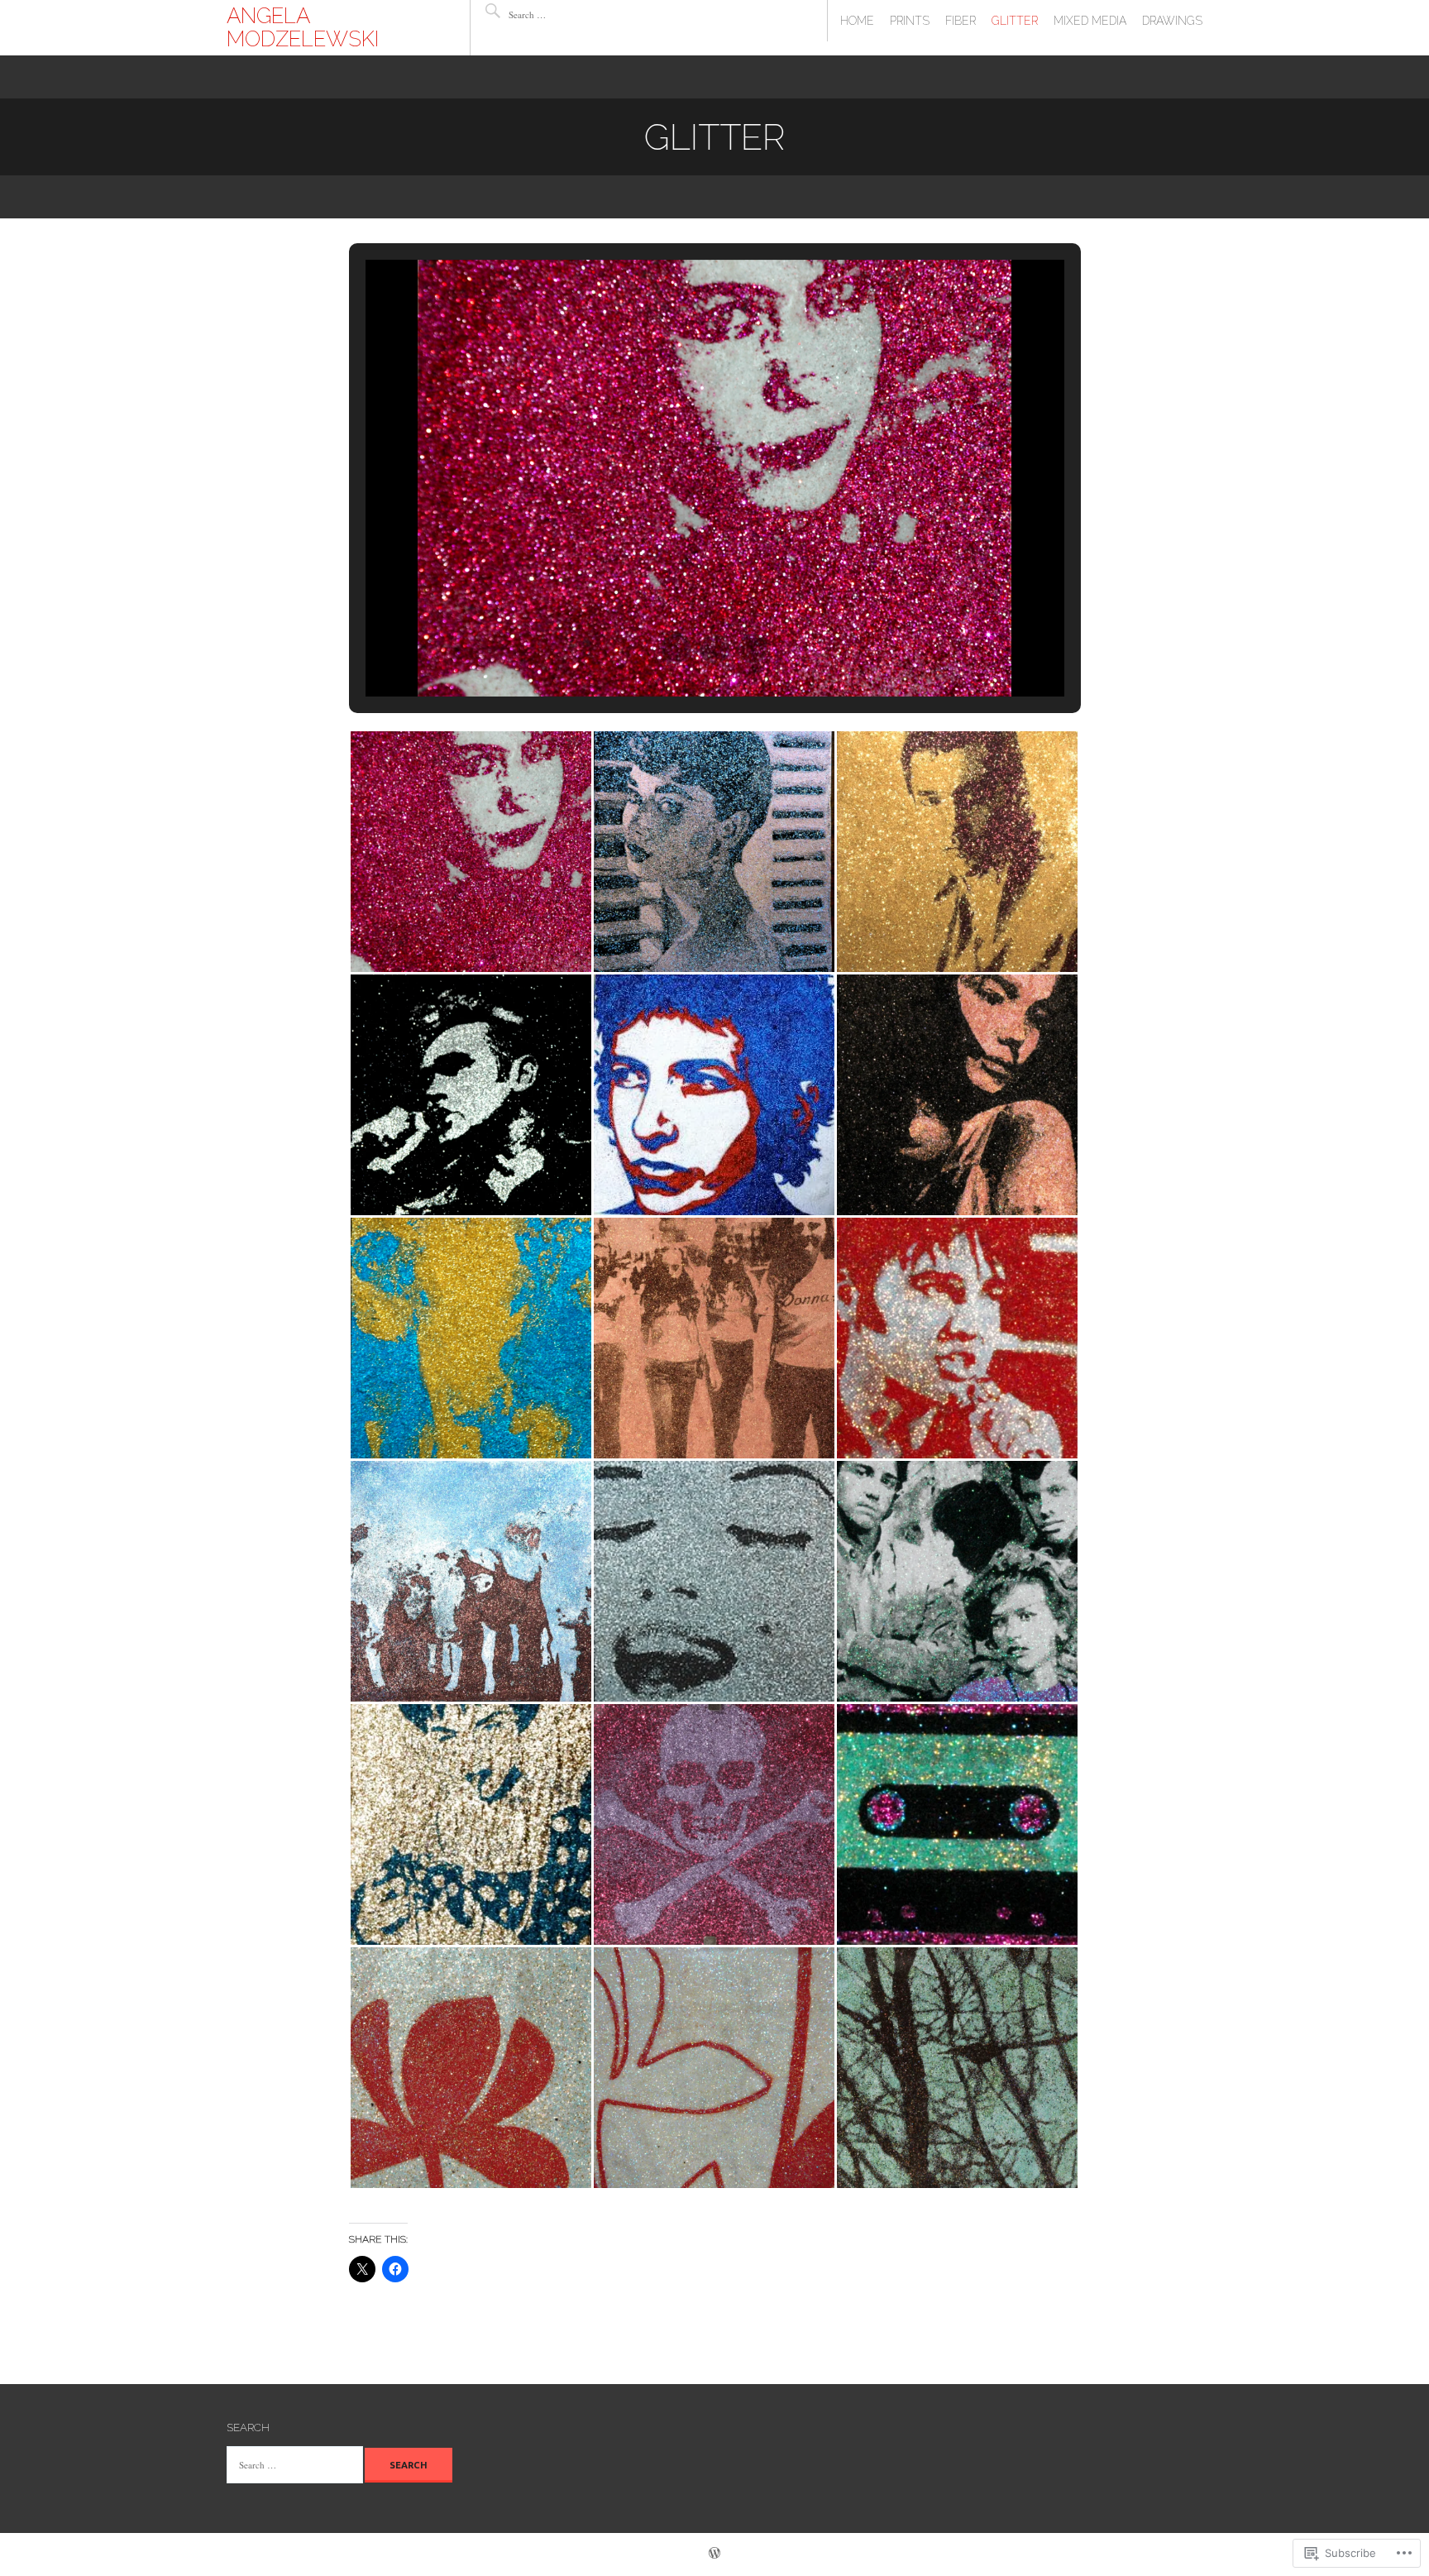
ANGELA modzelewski (303, 27)
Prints (910, 21)
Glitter (1015, 21)
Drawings (1172, 21)
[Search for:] (558, 14)
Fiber (961, 21)
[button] (676, 649)
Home (857, 21)
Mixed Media (1090, 21)
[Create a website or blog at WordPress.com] (714, 2554)
